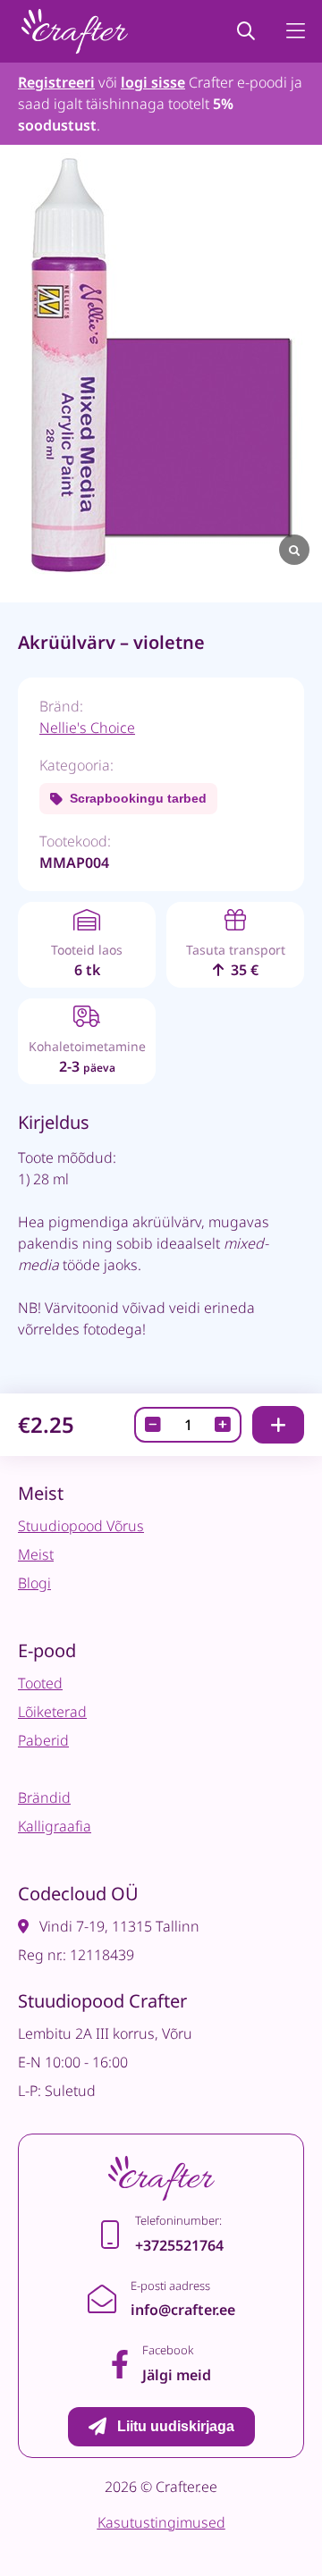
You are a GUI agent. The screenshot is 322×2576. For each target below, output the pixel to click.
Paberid (43, 1740)
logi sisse (153, 82)
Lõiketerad (52, 1712)
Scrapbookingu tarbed (138, 798)
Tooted (40, 1683)
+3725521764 (179, 2245)
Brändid (44, 1797)
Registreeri (56, 82)
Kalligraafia (55, 1826)
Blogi (34, 1583)
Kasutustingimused (161, 2522)
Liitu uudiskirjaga (176, 2426)
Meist (36, 1554)
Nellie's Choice (87, 728)
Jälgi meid (177, 2375)
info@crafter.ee (183, 2310)
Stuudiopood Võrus (81, 1526)
